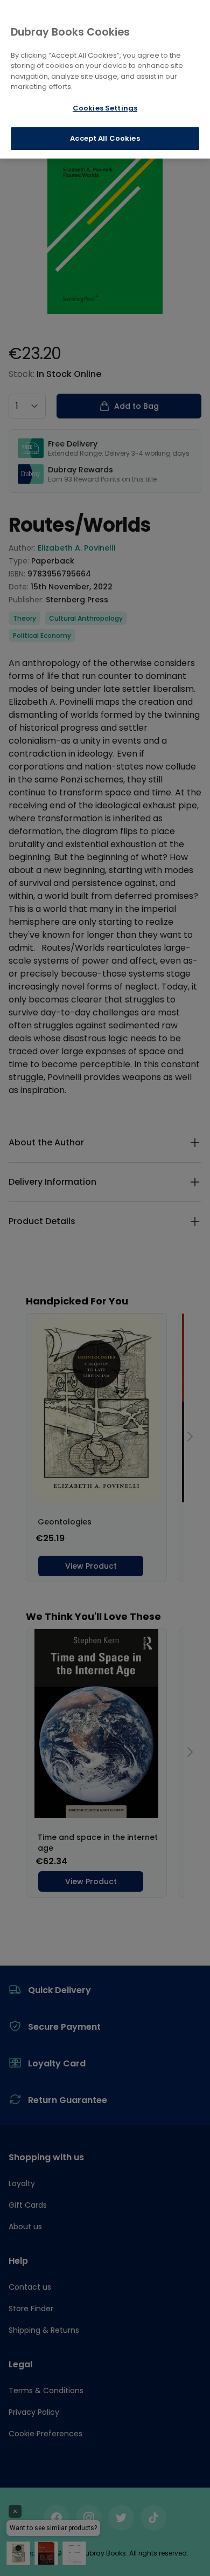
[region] (105, 79)
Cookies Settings (105, 108)
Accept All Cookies (105, 138)
